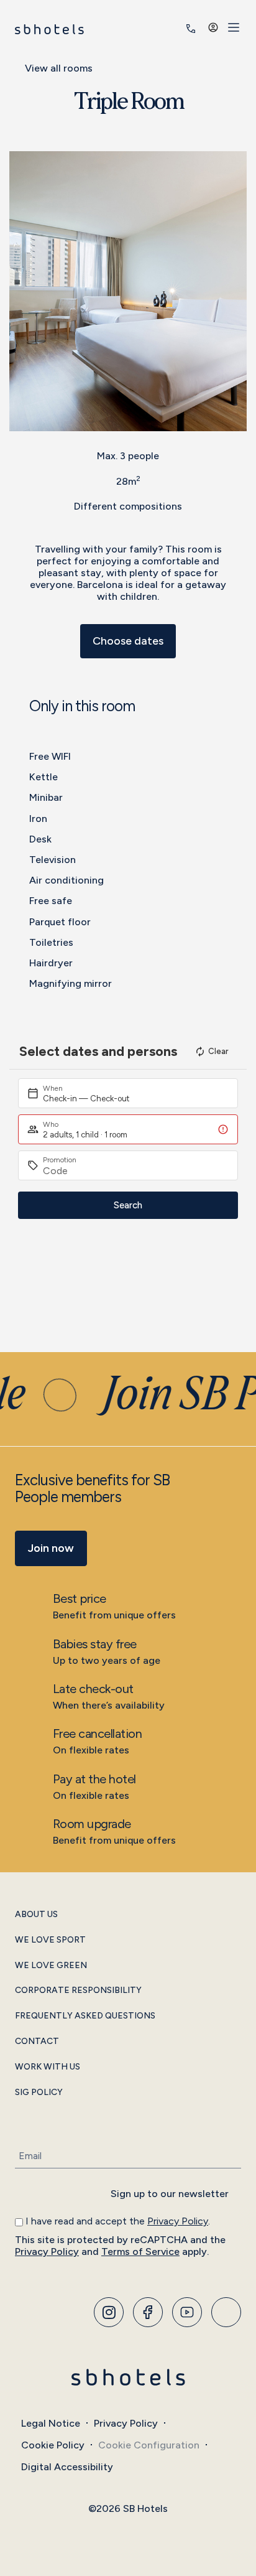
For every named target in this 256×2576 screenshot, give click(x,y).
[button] (21, 291)
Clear (218, 1051)
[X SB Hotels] (187, 2312)
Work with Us (48, 2067)
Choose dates (128, 641)
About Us (36, 1915)
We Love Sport (50, 1940)
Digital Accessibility (67, 2467)
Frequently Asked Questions (85, 2016)
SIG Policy (39, 2093)
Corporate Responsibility (78, 1990)
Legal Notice (51, 2423)
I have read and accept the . (118, 2221)
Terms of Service (140, 2252)
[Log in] (213, 27)
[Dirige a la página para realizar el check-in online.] (173, 29)
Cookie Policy (53, 2445)
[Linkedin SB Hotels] (226, 2312)
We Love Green (51, 1966)
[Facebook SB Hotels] (148, 2312)
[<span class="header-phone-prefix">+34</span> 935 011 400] (191, 29)
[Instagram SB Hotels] (109, 2312)
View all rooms (59, 68)
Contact (37, 2042)
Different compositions (128, 506)
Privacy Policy (178, 2221)
